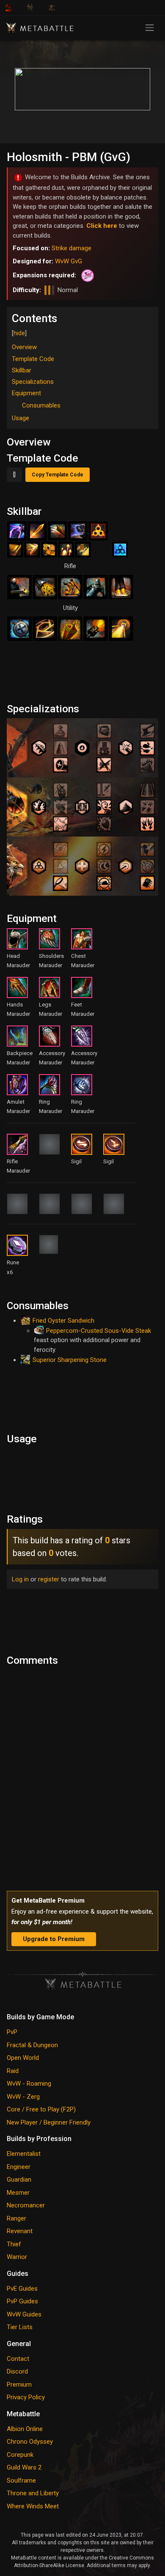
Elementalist (24, 2154)
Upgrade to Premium (54, 1939)
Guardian (19, 2179)
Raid (13, 2071)
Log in (20, 1579)
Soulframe (21, 2480)
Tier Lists (20, 2327)
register (49, 1579)
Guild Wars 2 (24, 2467)
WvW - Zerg (23, 2097)
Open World (23, 2058)
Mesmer (18, 2193)
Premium (19, 2385)
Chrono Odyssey (30, 2442)
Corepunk (20, 2455)
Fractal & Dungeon (32, 2045)
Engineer (19, 2167)
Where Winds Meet (33, 2506)
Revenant (20, 2231)
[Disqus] (82, 1776)
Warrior (17, 2257)
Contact (18, 2359)
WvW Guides (24, 2314)
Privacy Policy (26, 2397)
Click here (102, 226)
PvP (12, 2032)
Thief (14, 2244)
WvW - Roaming (29, 2084)
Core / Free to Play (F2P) (41, 2109)
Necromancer (26, 2205)
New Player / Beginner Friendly (49, 2122)
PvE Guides (22, 2289)
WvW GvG (69, 261)
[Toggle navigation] (150, 28)
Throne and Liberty (33, 2493)
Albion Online (25, 2429)
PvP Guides (22, 2301)
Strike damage (71, 248)
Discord (17, 2371)
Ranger (16, 2218)
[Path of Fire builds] (86, 275)
